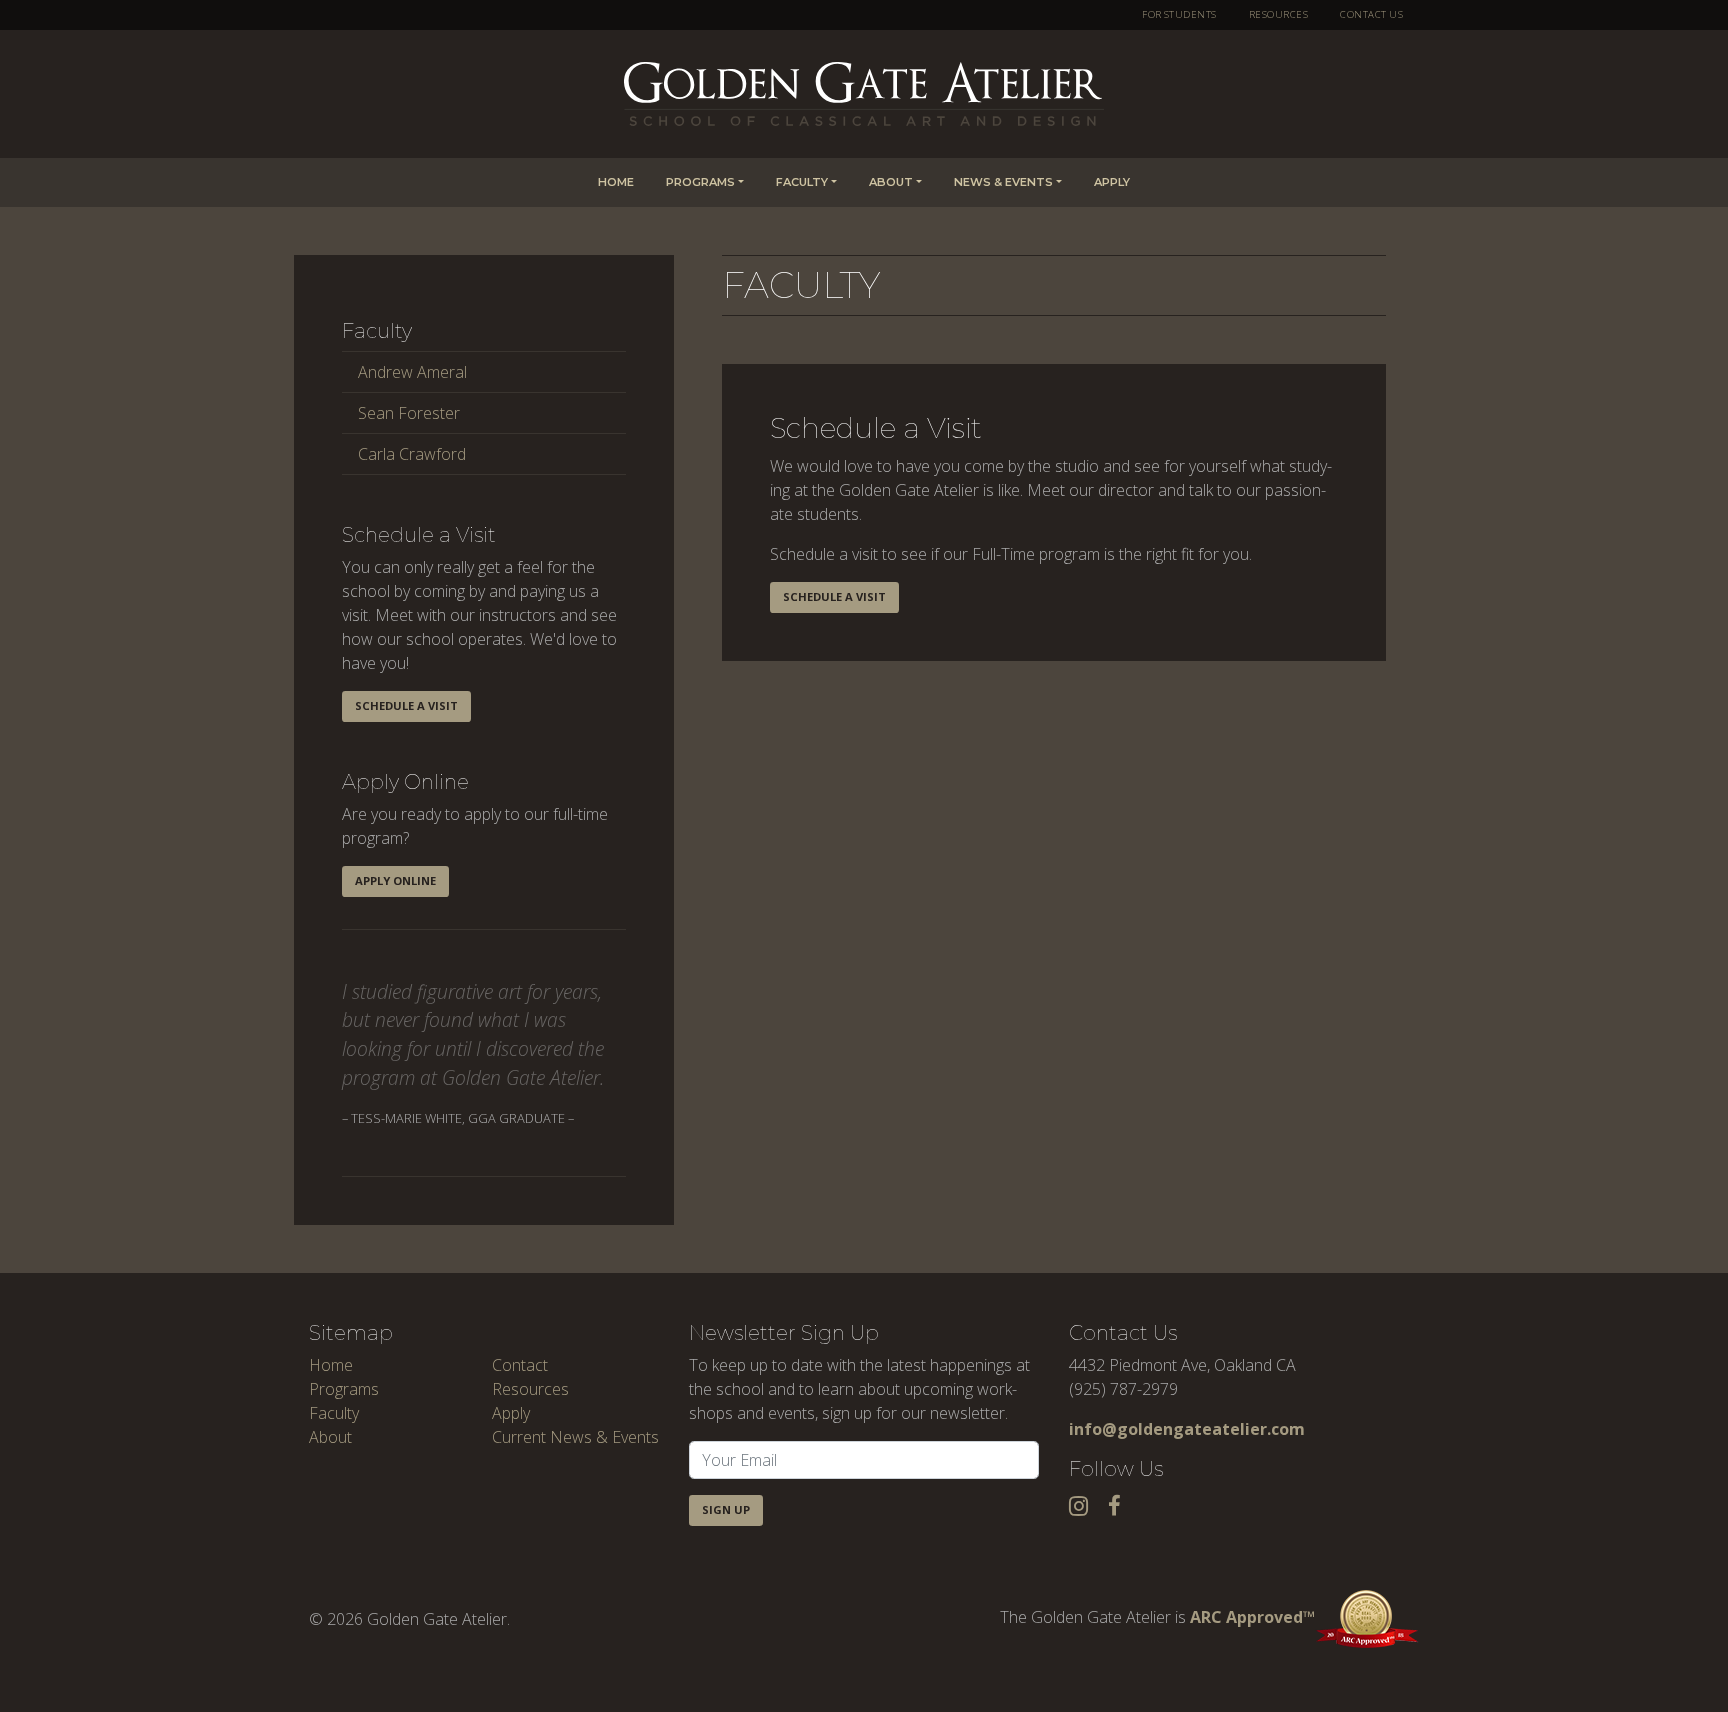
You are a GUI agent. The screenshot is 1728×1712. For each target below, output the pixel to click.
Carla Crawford (412, 454)
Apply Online (395, 880)
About (891, 182)
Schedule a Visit (406, 705)
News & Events (1003, 182)
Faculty (802, 182)
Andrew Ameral (412, 372)
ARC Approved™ (1252, 1617)
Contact (520, 1365)
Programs (700, 182)
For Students (1179, 14)
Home (616, 182)
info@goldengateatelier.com (1187, 1429)
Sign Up (726, 1509)
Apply (1112, 182)
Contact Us (1371, 14)
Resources (1278, 14)
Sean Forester (409, 413)
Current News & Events (575, 1437)
